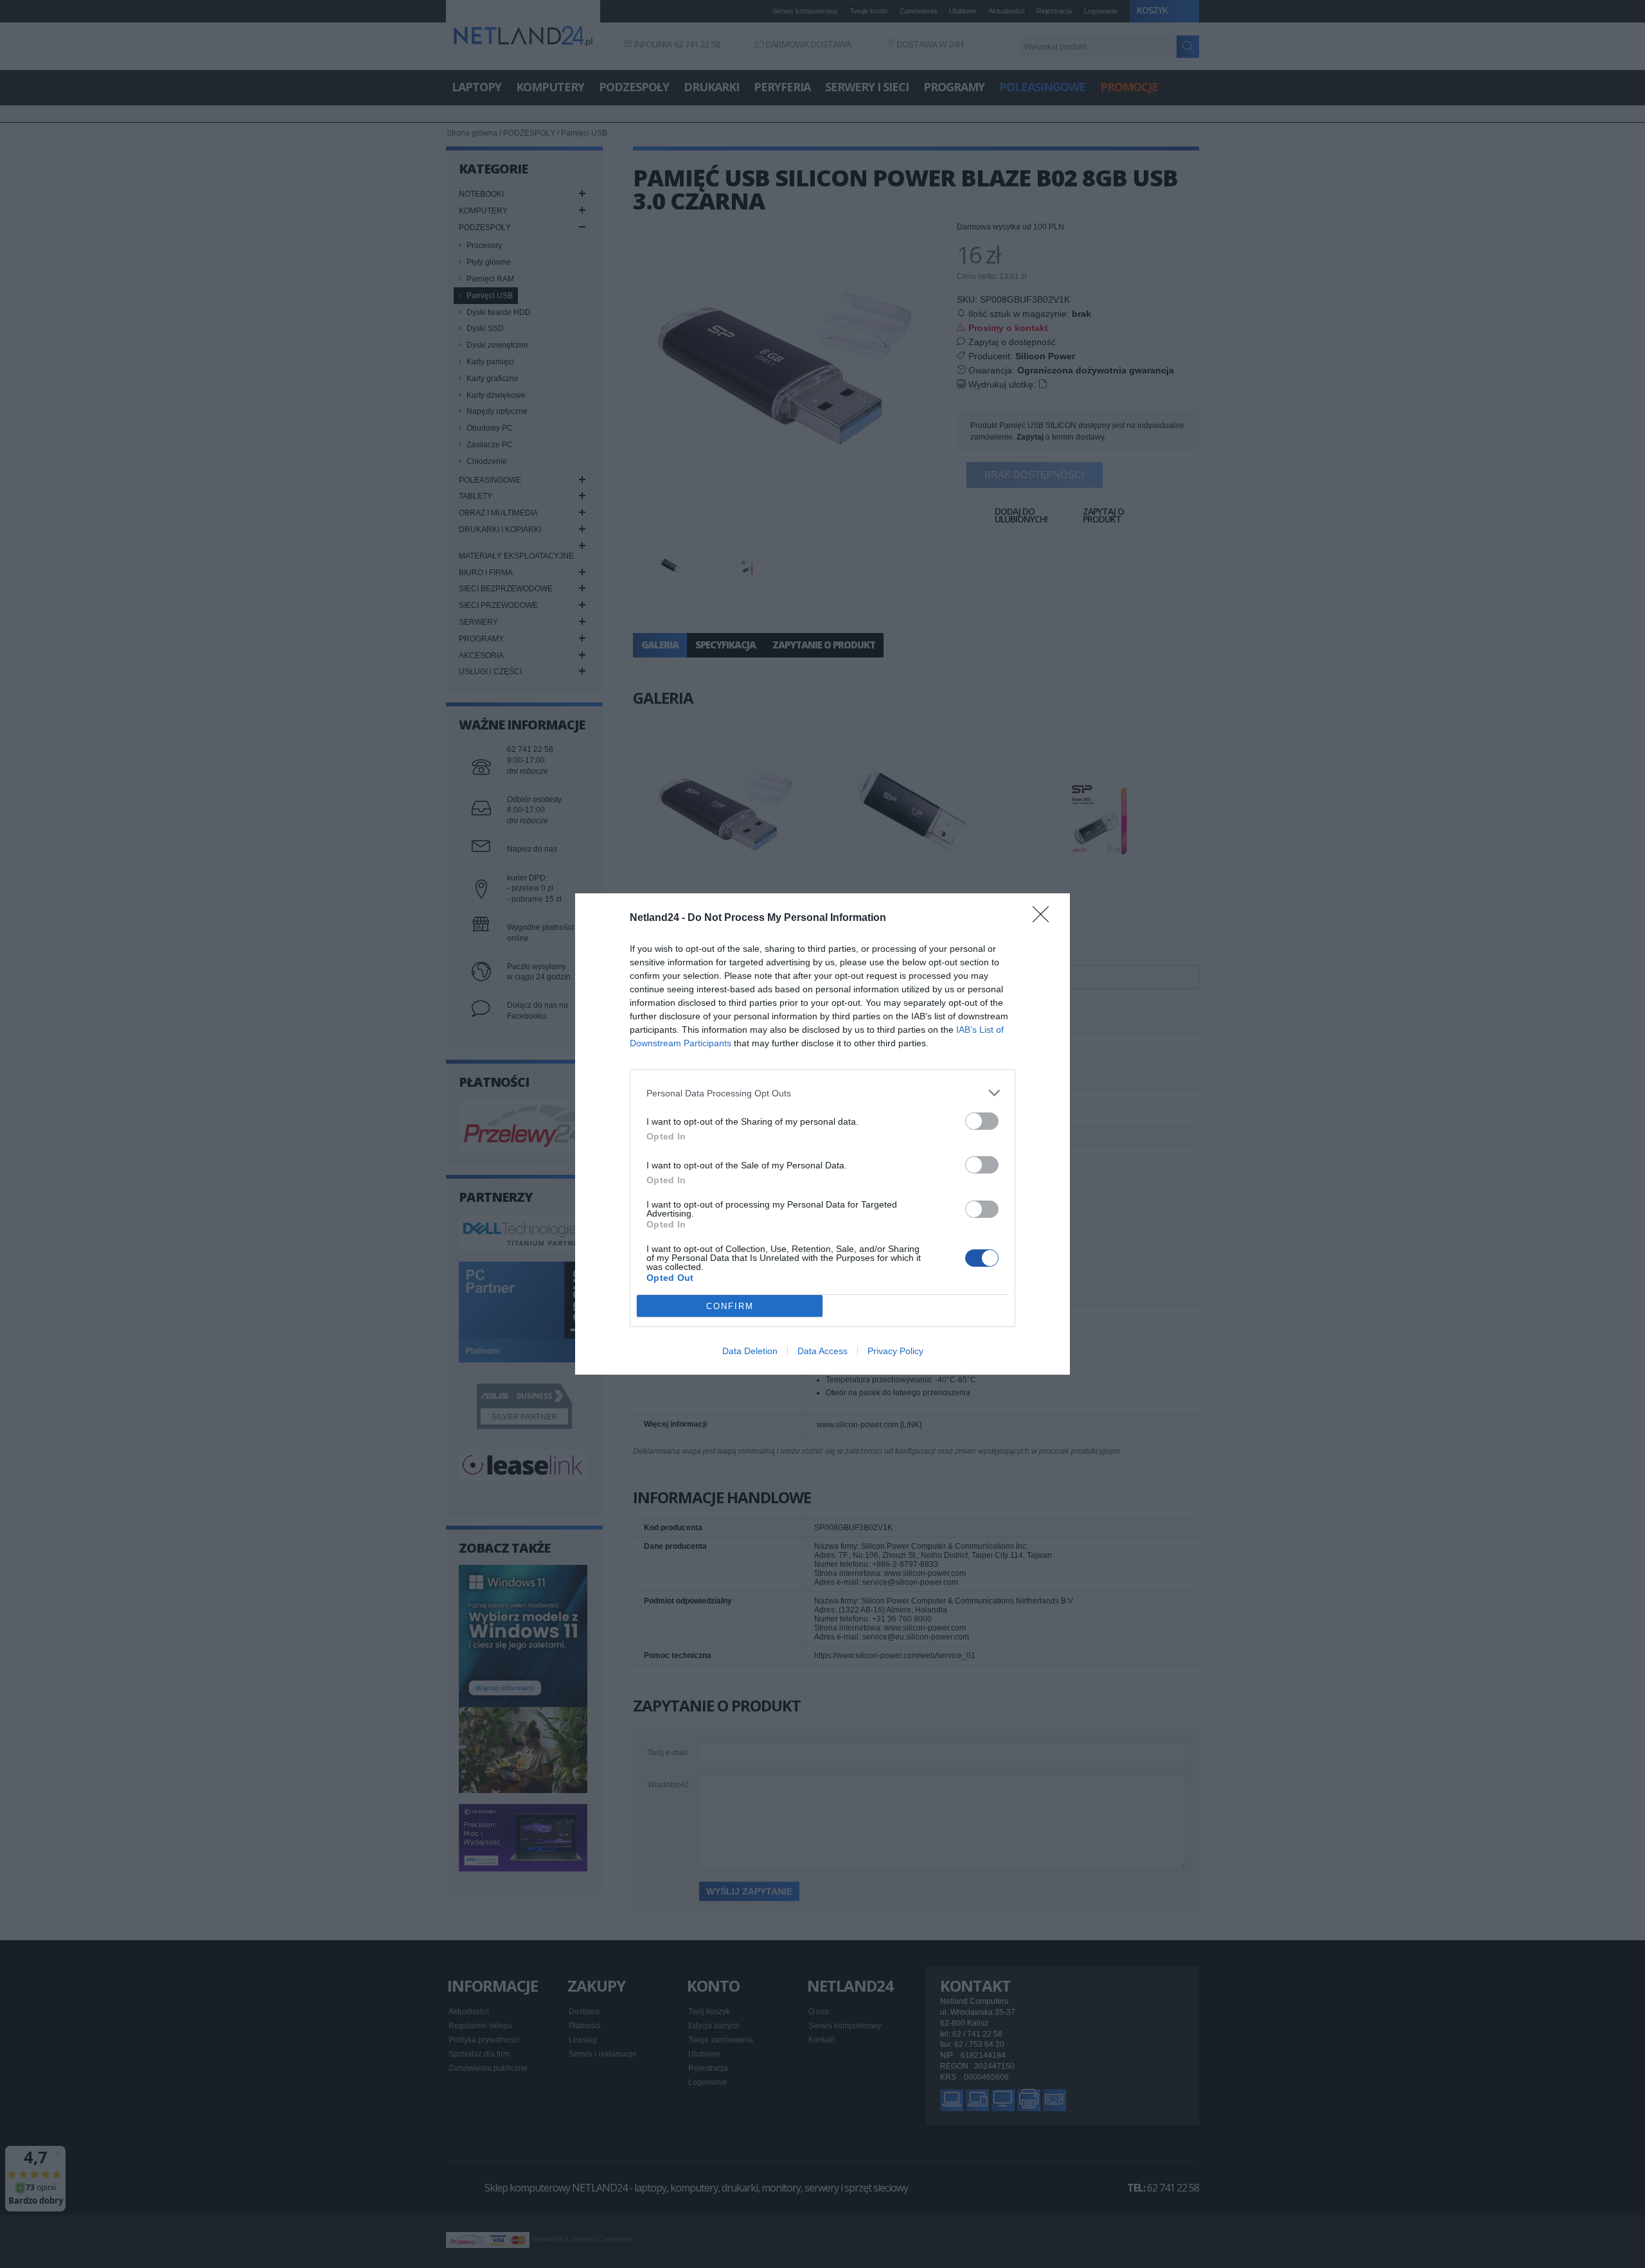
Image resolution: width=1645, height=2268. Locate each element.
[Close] (1045, 918)
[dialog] (822, 1134)
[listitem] (822, 1093)
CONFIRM (730, 1306)
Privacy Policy (895, 1351)
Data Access (822, 1351)
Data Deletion (750, 1351)
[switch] (982, 1121)
